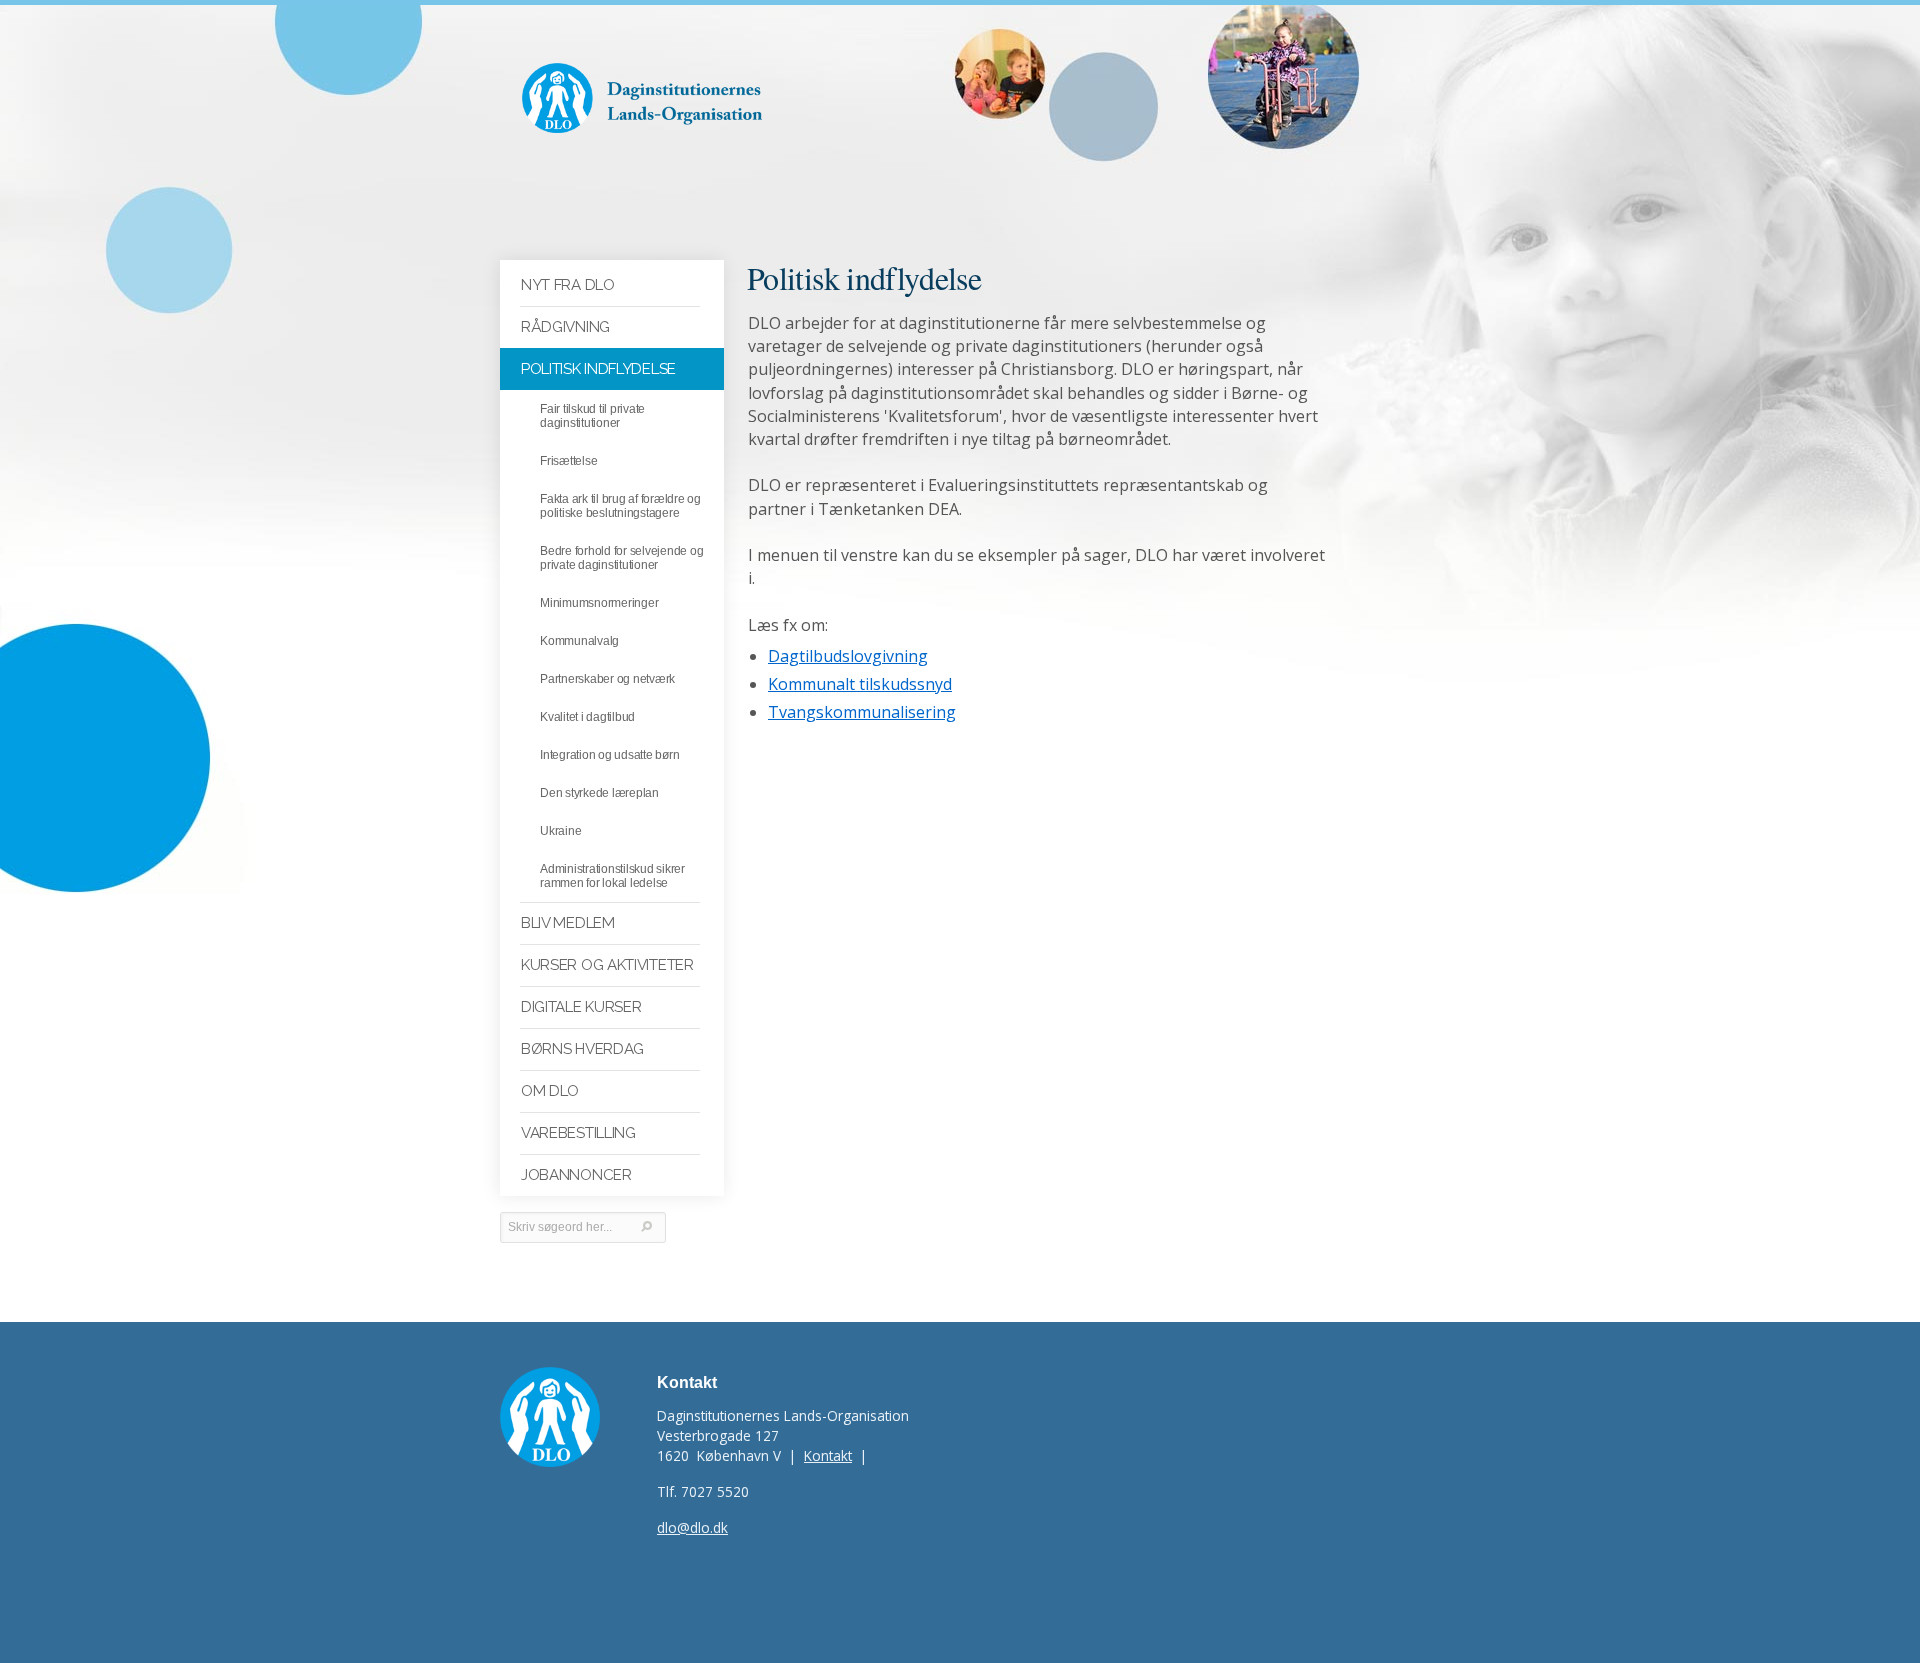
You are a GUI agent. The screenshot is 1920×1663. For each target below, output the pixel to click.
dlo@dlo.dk (692, 1527)
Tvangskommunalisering (862, 712)
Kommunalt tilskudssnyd (860, 684)
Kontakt (828, 1455)
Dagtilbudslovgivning (848, 656)
